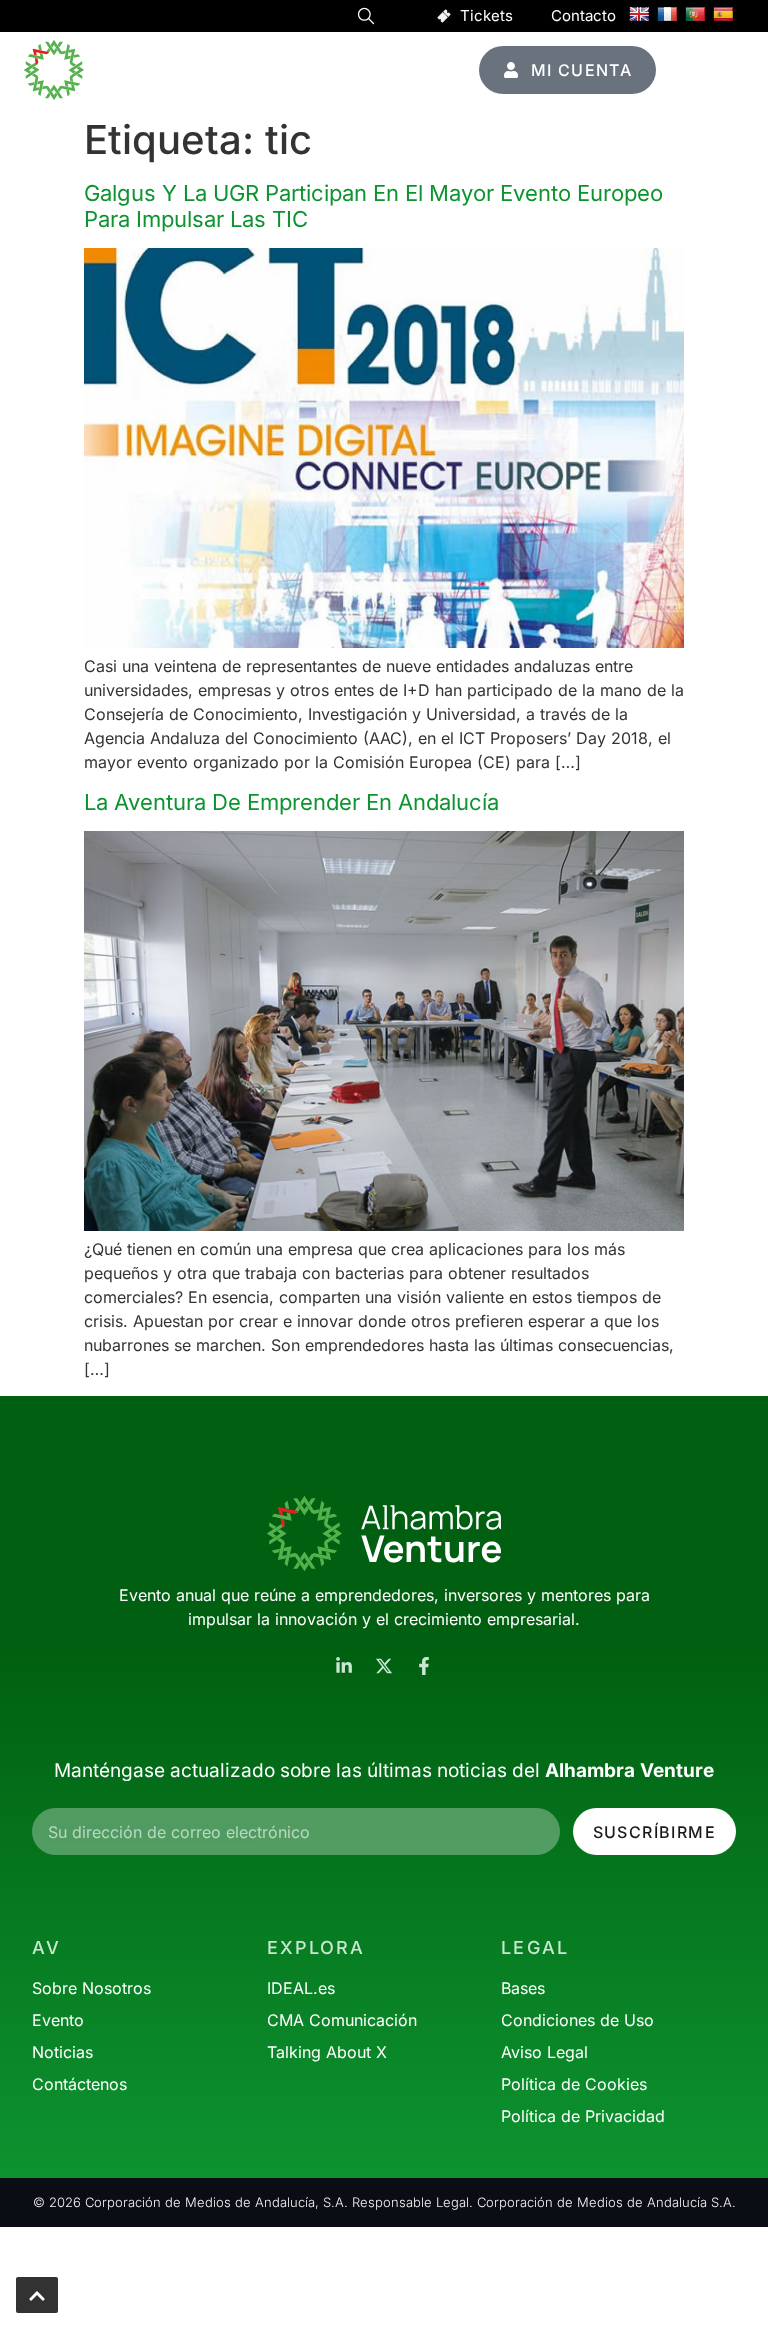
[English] (639, 14)
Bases (523, 1988)
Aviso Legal (544, 2052)
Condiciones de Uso (577, 2020)
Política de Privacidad (583, 2116)
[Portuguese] (695, 14)
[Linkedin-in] (344, 1666)
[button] (366, 19)
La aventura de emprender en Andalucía (291, 802)
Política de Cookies (574, 2084)
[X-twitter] (384, 1666)
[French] (667, 14)
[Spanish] (723, 14)
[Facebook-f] (424, 1666)
